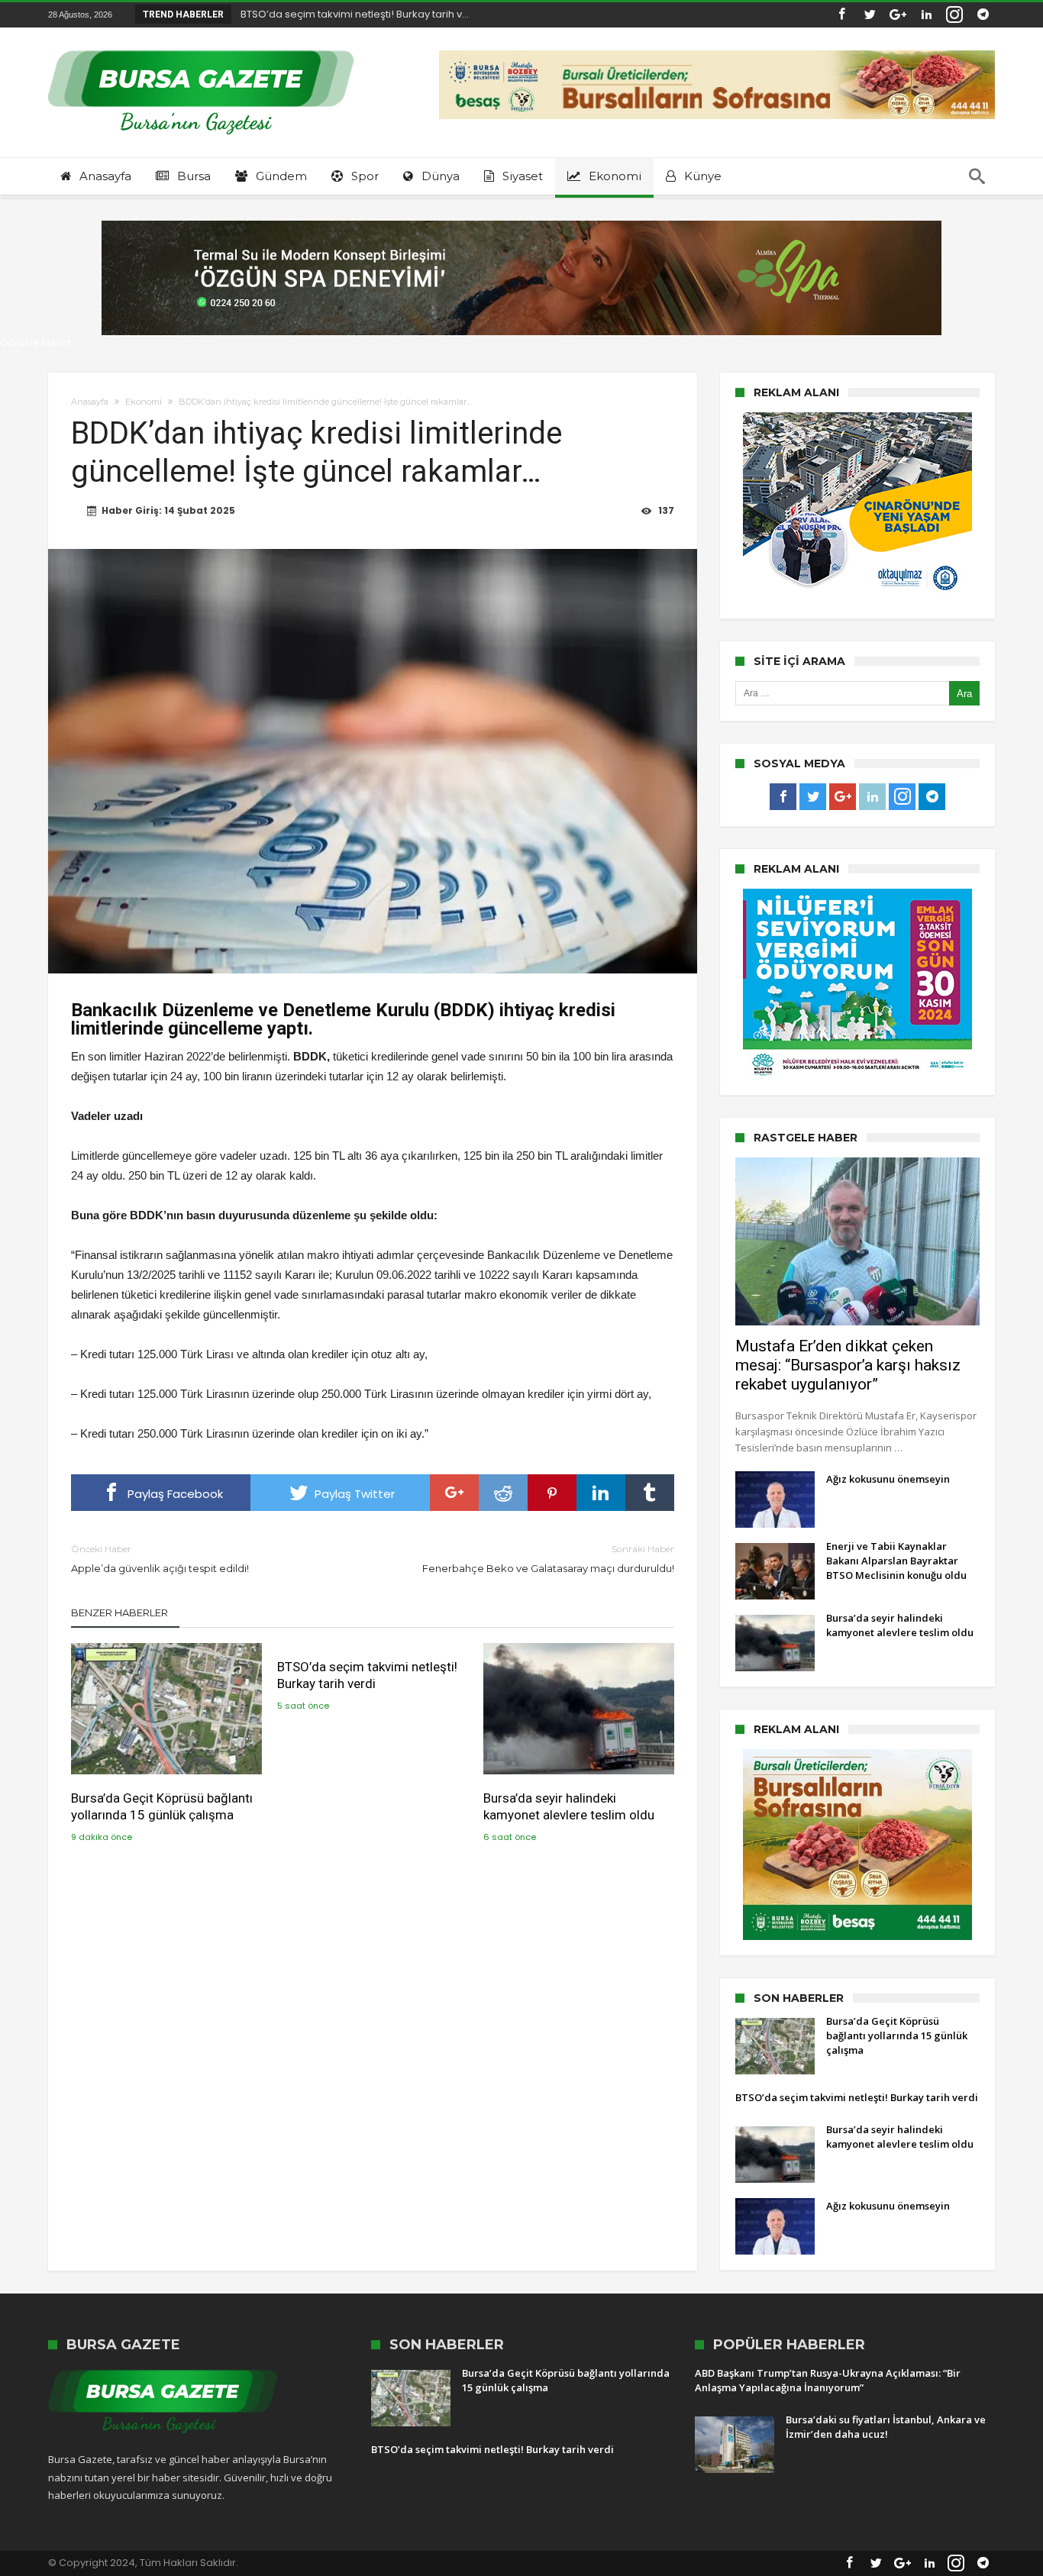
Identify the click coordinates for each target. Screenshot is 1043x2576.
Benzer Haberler (119, 1612)
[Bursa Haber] (201, 50)
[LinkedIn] (926, 15)
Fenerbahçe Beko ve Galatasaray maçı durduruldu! (548, 1559)
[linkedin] (601, 1493)
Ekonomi (144, 402)
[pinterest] (552, 1493)
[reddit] (503, 1493)
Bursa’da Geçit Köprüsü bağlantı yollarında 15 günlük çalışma (162, 1806)
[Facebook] (841, 15)
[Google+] (898, 15)
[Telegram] (983, 15)
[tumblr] (650, 1493)
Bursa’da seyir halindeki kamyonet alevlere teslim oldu (569, 1806)
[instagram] (954, 15)
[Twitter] (870, 15)
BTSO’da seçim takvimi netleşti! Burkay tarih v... (351, 14)
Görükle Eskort (36, 342)
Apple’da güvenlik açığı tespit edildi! (160, 1559)
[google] (454, 1493)
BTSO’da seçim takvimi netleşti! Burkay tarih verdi (367, 1675)
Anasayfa (90, 402)
